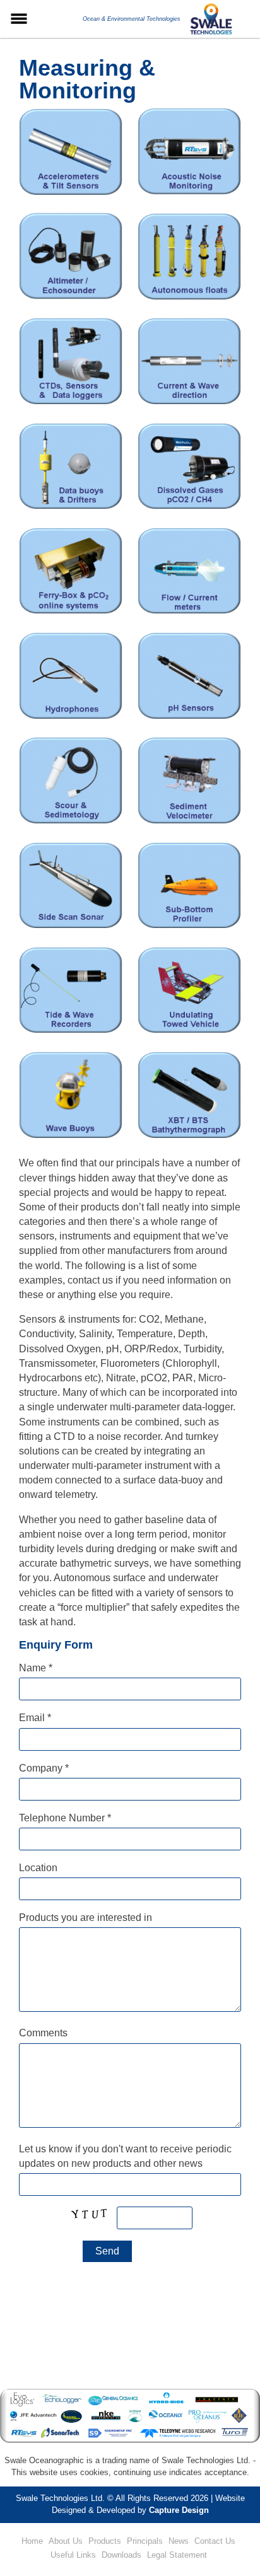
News (179, 2541)
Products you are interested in (86, 1917)
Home (32, 2541)
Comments (43, 2033)
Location (38, 1868)
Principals (145, 2541)
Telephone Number (65, 1818)
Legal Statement (177, 2555)
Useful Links (73, 2555)
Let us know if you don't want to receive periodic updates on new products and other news (125, 2156)
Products (105, 2541)
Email (35, 1718)
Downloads (121, 2555)
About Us (66, 2541)
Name (36, 1668)
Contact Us (215, 2541)
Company (44, 1768)
